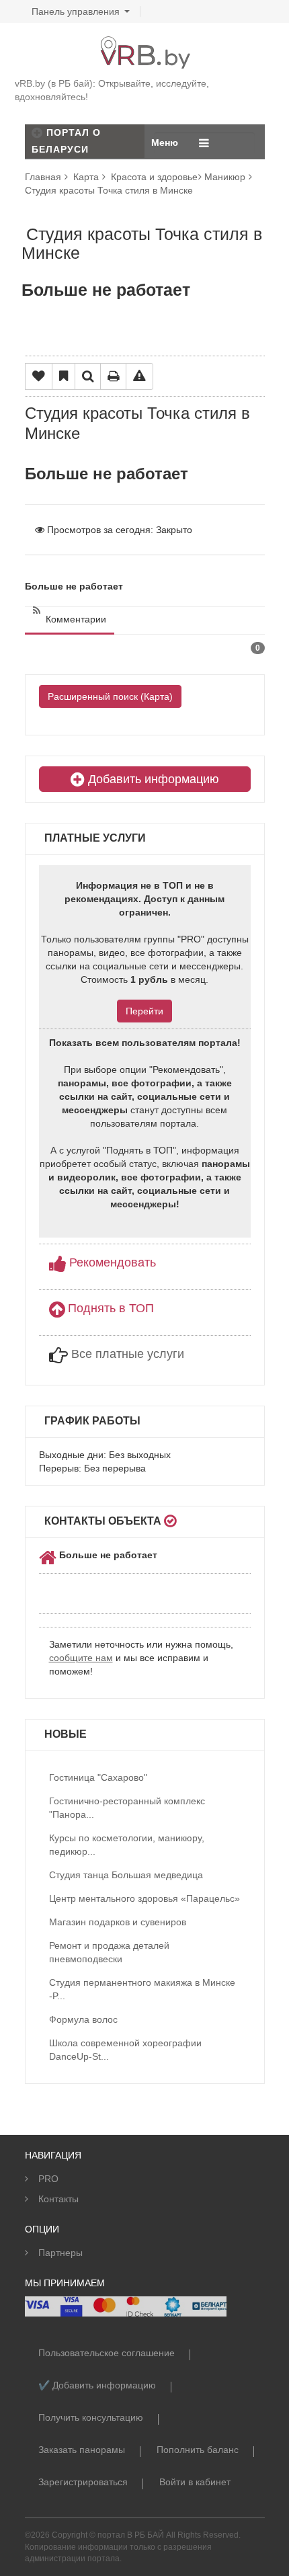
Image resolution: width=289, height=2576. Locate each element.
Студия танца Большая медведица (126, 1875)
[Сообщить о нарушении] (139, 376)
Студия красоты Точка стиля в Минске (109, 190)
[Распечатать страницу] (113, 376)
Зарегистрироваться (83, 2482)
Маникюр (225, 177)
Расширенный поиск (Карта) (110, 696)
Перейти (144, 1011)
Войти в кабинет (195, 2482)
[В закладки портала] (64, 376)
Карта (86, 177)
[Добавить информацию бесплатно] (37, 132)
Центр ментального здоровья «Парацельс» (144, 1898)
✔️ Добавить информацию (97, 2385)
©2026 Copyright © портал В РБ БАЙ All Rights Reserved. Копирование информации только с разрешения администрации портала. (133, 2546)
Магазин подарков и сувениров (118, 1922)
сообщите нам (81, 1658)
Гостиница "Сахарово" (98, 1777)
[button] (102, 1261)
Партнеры (60, 2253)
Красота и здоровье (154, 177)
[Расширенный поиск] (88, 376)
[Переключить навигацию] (204, 143)
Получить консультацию (91, 2417)
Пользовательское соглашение (107, 2353)
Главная (43, 177)
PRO (48, 2179)
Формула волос (83, 2019)
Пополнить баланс (198, 2450)
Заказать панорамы (82, 2450)
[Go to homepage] (144, 43)
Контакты (58, 2199)
